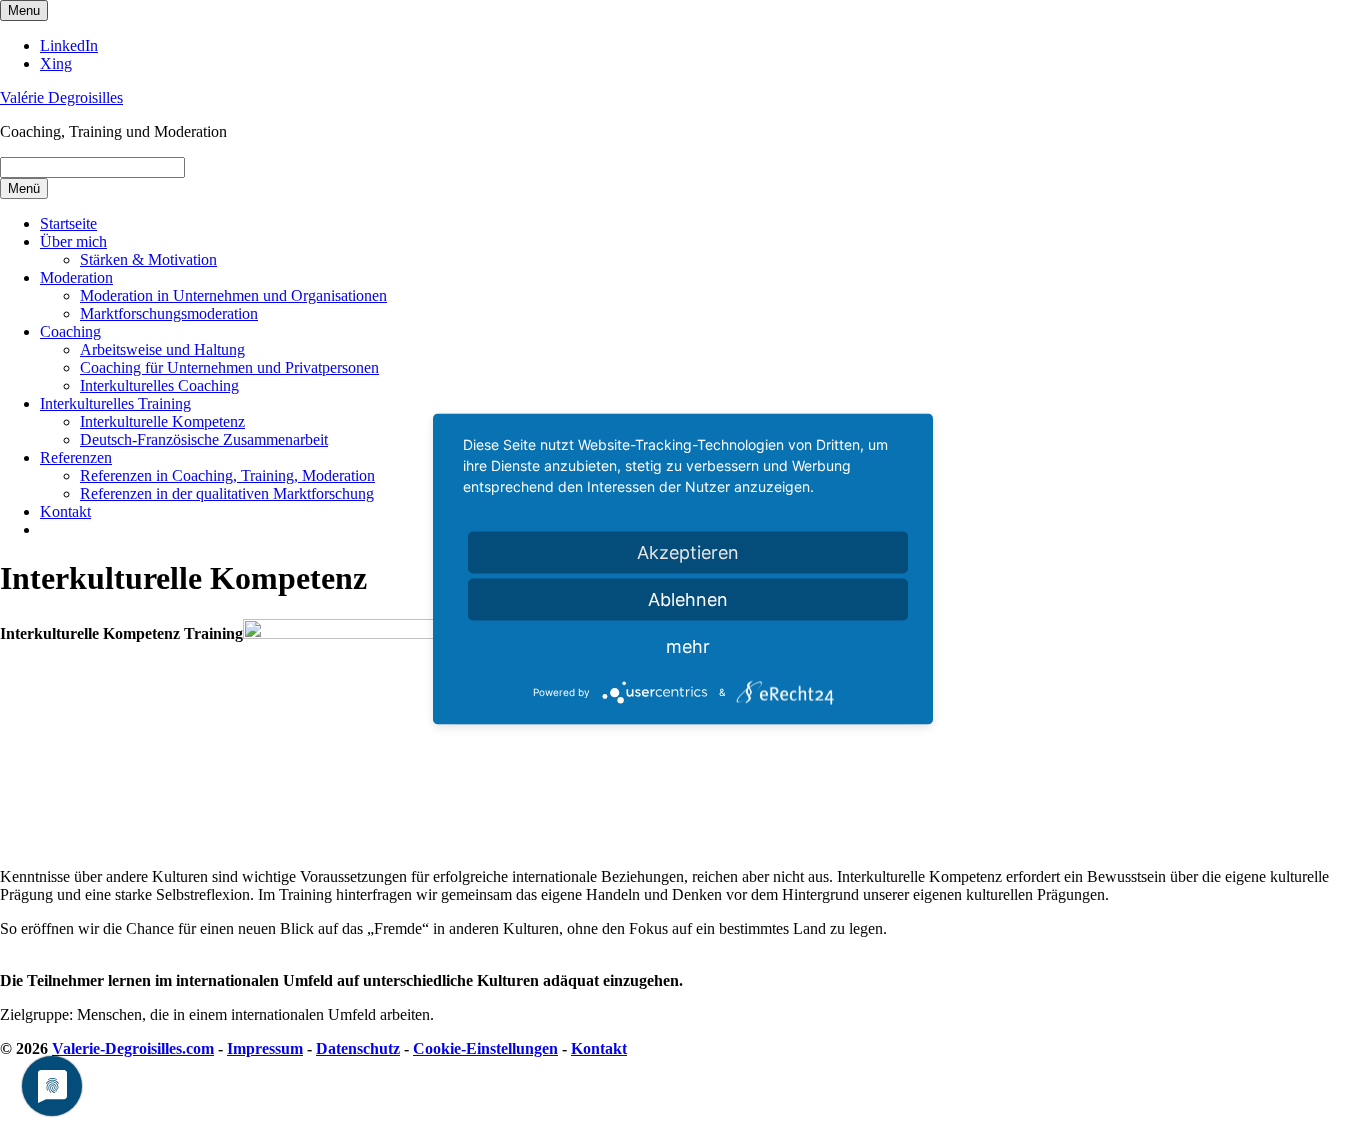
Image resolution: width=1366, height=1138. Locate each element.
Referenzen (76, 457)
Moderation (76, 277)
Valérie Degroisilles (61, 97)
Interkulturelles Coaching (159, 385)
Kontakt (65, 511)
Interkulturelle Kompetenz (162, 421)
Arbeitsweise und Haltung (162, 349)
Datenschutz (358, 1048)
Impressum (265, 1048)
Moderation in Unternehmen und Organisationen (233, 295)
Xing (56, 63)
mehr (688, 646)
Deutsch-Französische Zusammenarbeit (204, 439)
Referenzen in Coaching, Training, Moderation (227, 475)
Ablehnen (688, 599)
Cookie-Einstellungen (485, 1048)
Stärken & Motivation (148, 259)
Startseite (68, 223)
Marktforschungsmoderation (169, 313)
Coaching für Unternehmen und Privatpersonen (229, 367)
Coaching (70, 331)
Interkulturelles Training (115, 403)
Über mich (73, 241)
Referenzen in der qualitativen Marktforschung (227, 493)
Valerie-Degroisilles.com (133, 1048)
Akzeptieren (688, 552)
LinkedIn (69, 45)
